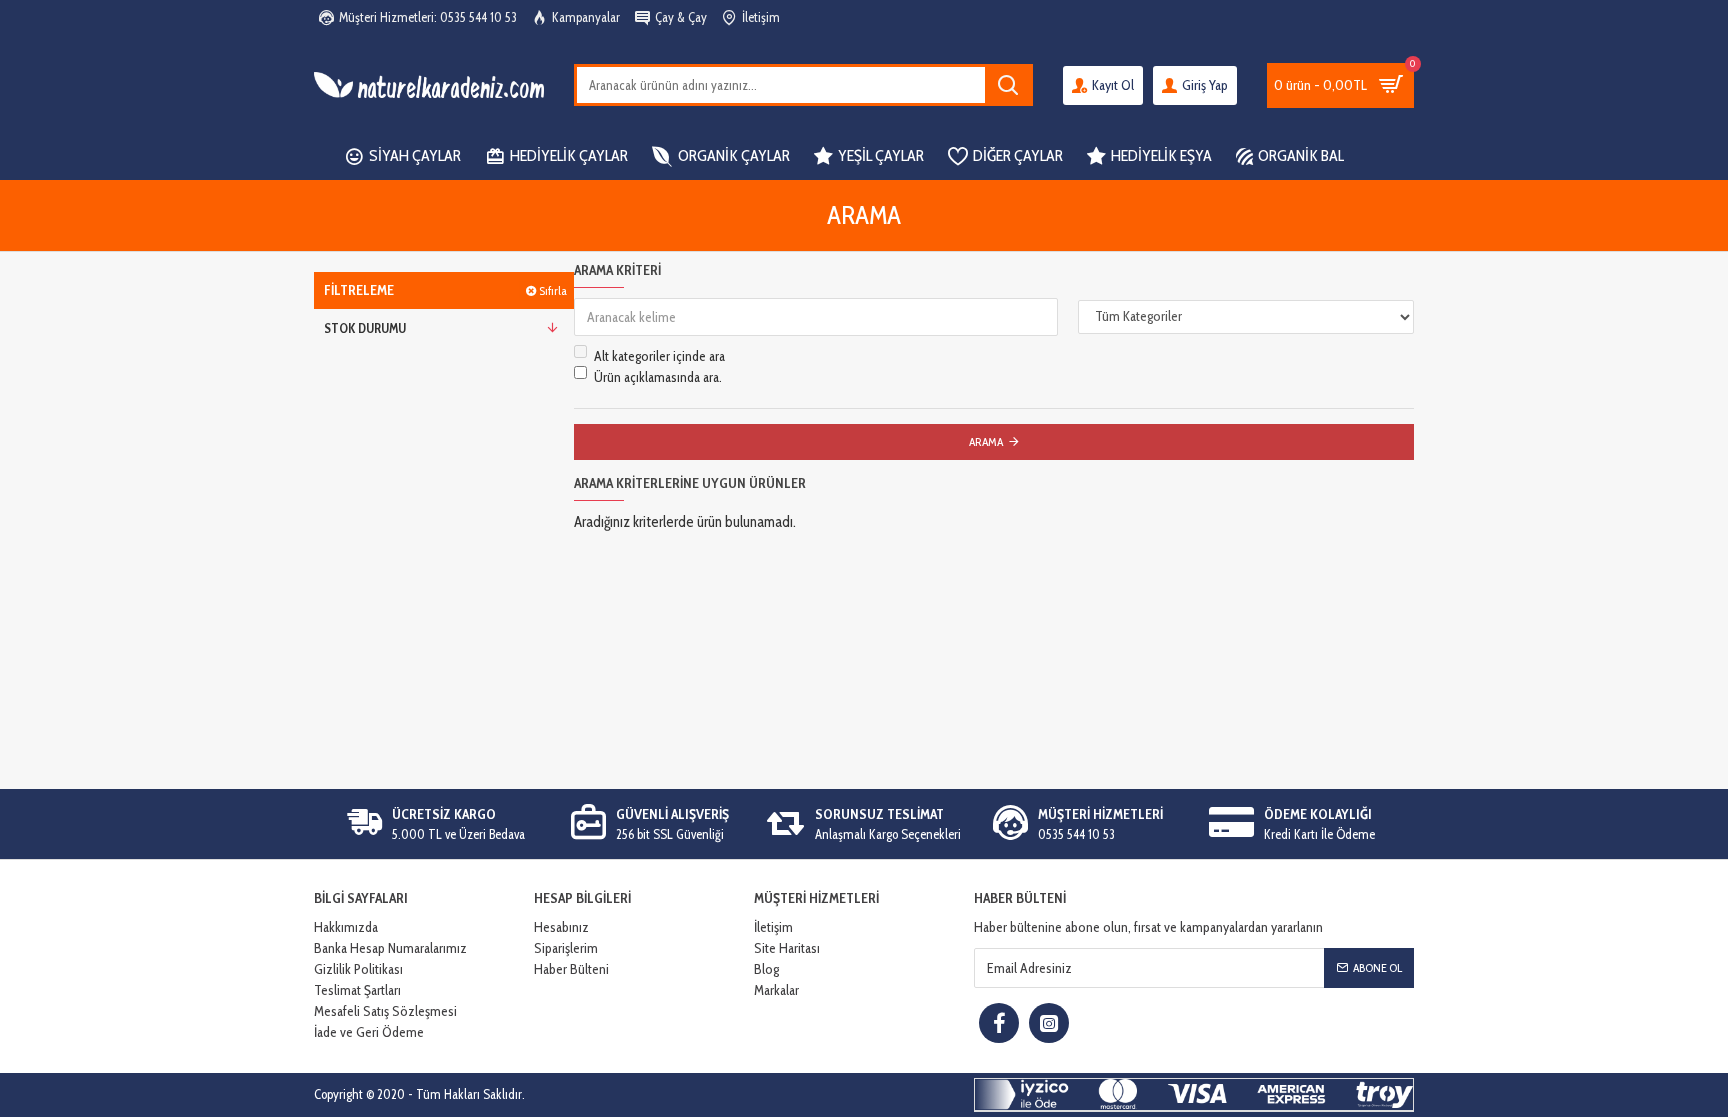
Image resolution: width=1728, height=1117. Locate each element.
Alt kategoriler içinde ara (659, 356)
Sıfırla (553, 290)
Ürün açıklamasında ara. (658, 377)
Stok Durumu (365, 328)
